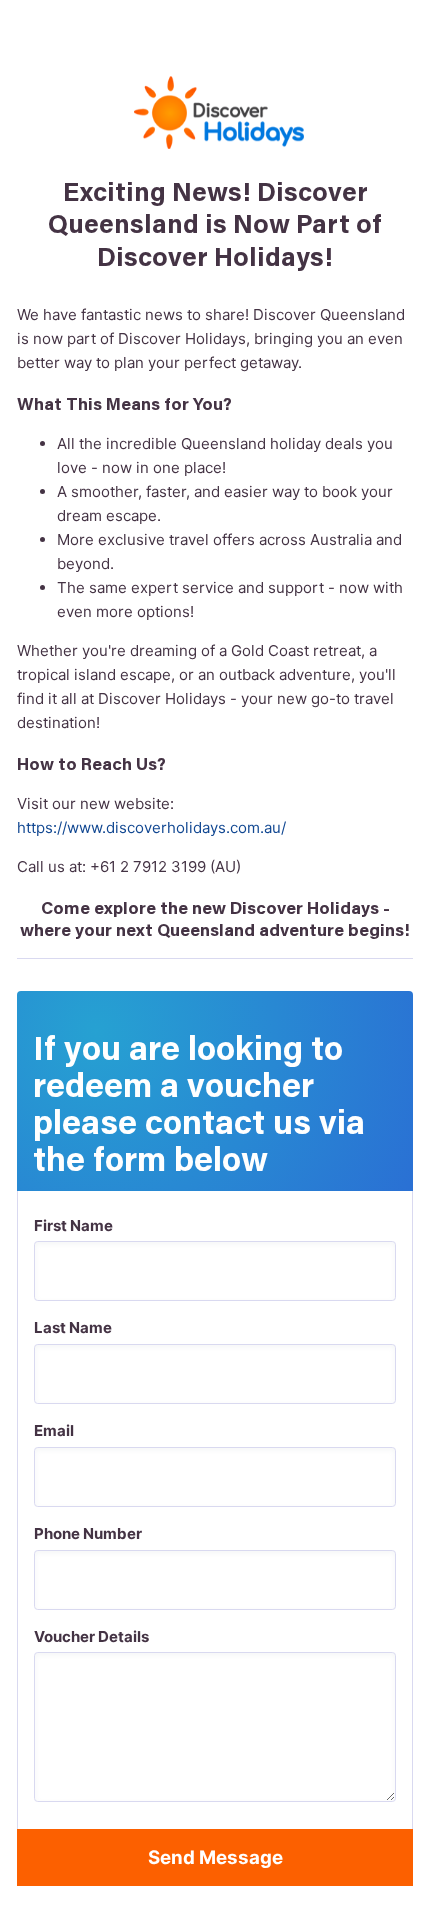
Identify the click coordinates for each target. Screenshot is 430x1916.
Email (54, 1430)
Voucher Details (91, 1636)
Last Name (73, 1327)
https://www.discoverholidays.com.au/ (151, 827)
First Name (73, 1225)
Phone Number (88, 1533)
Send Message (215, 1857)
